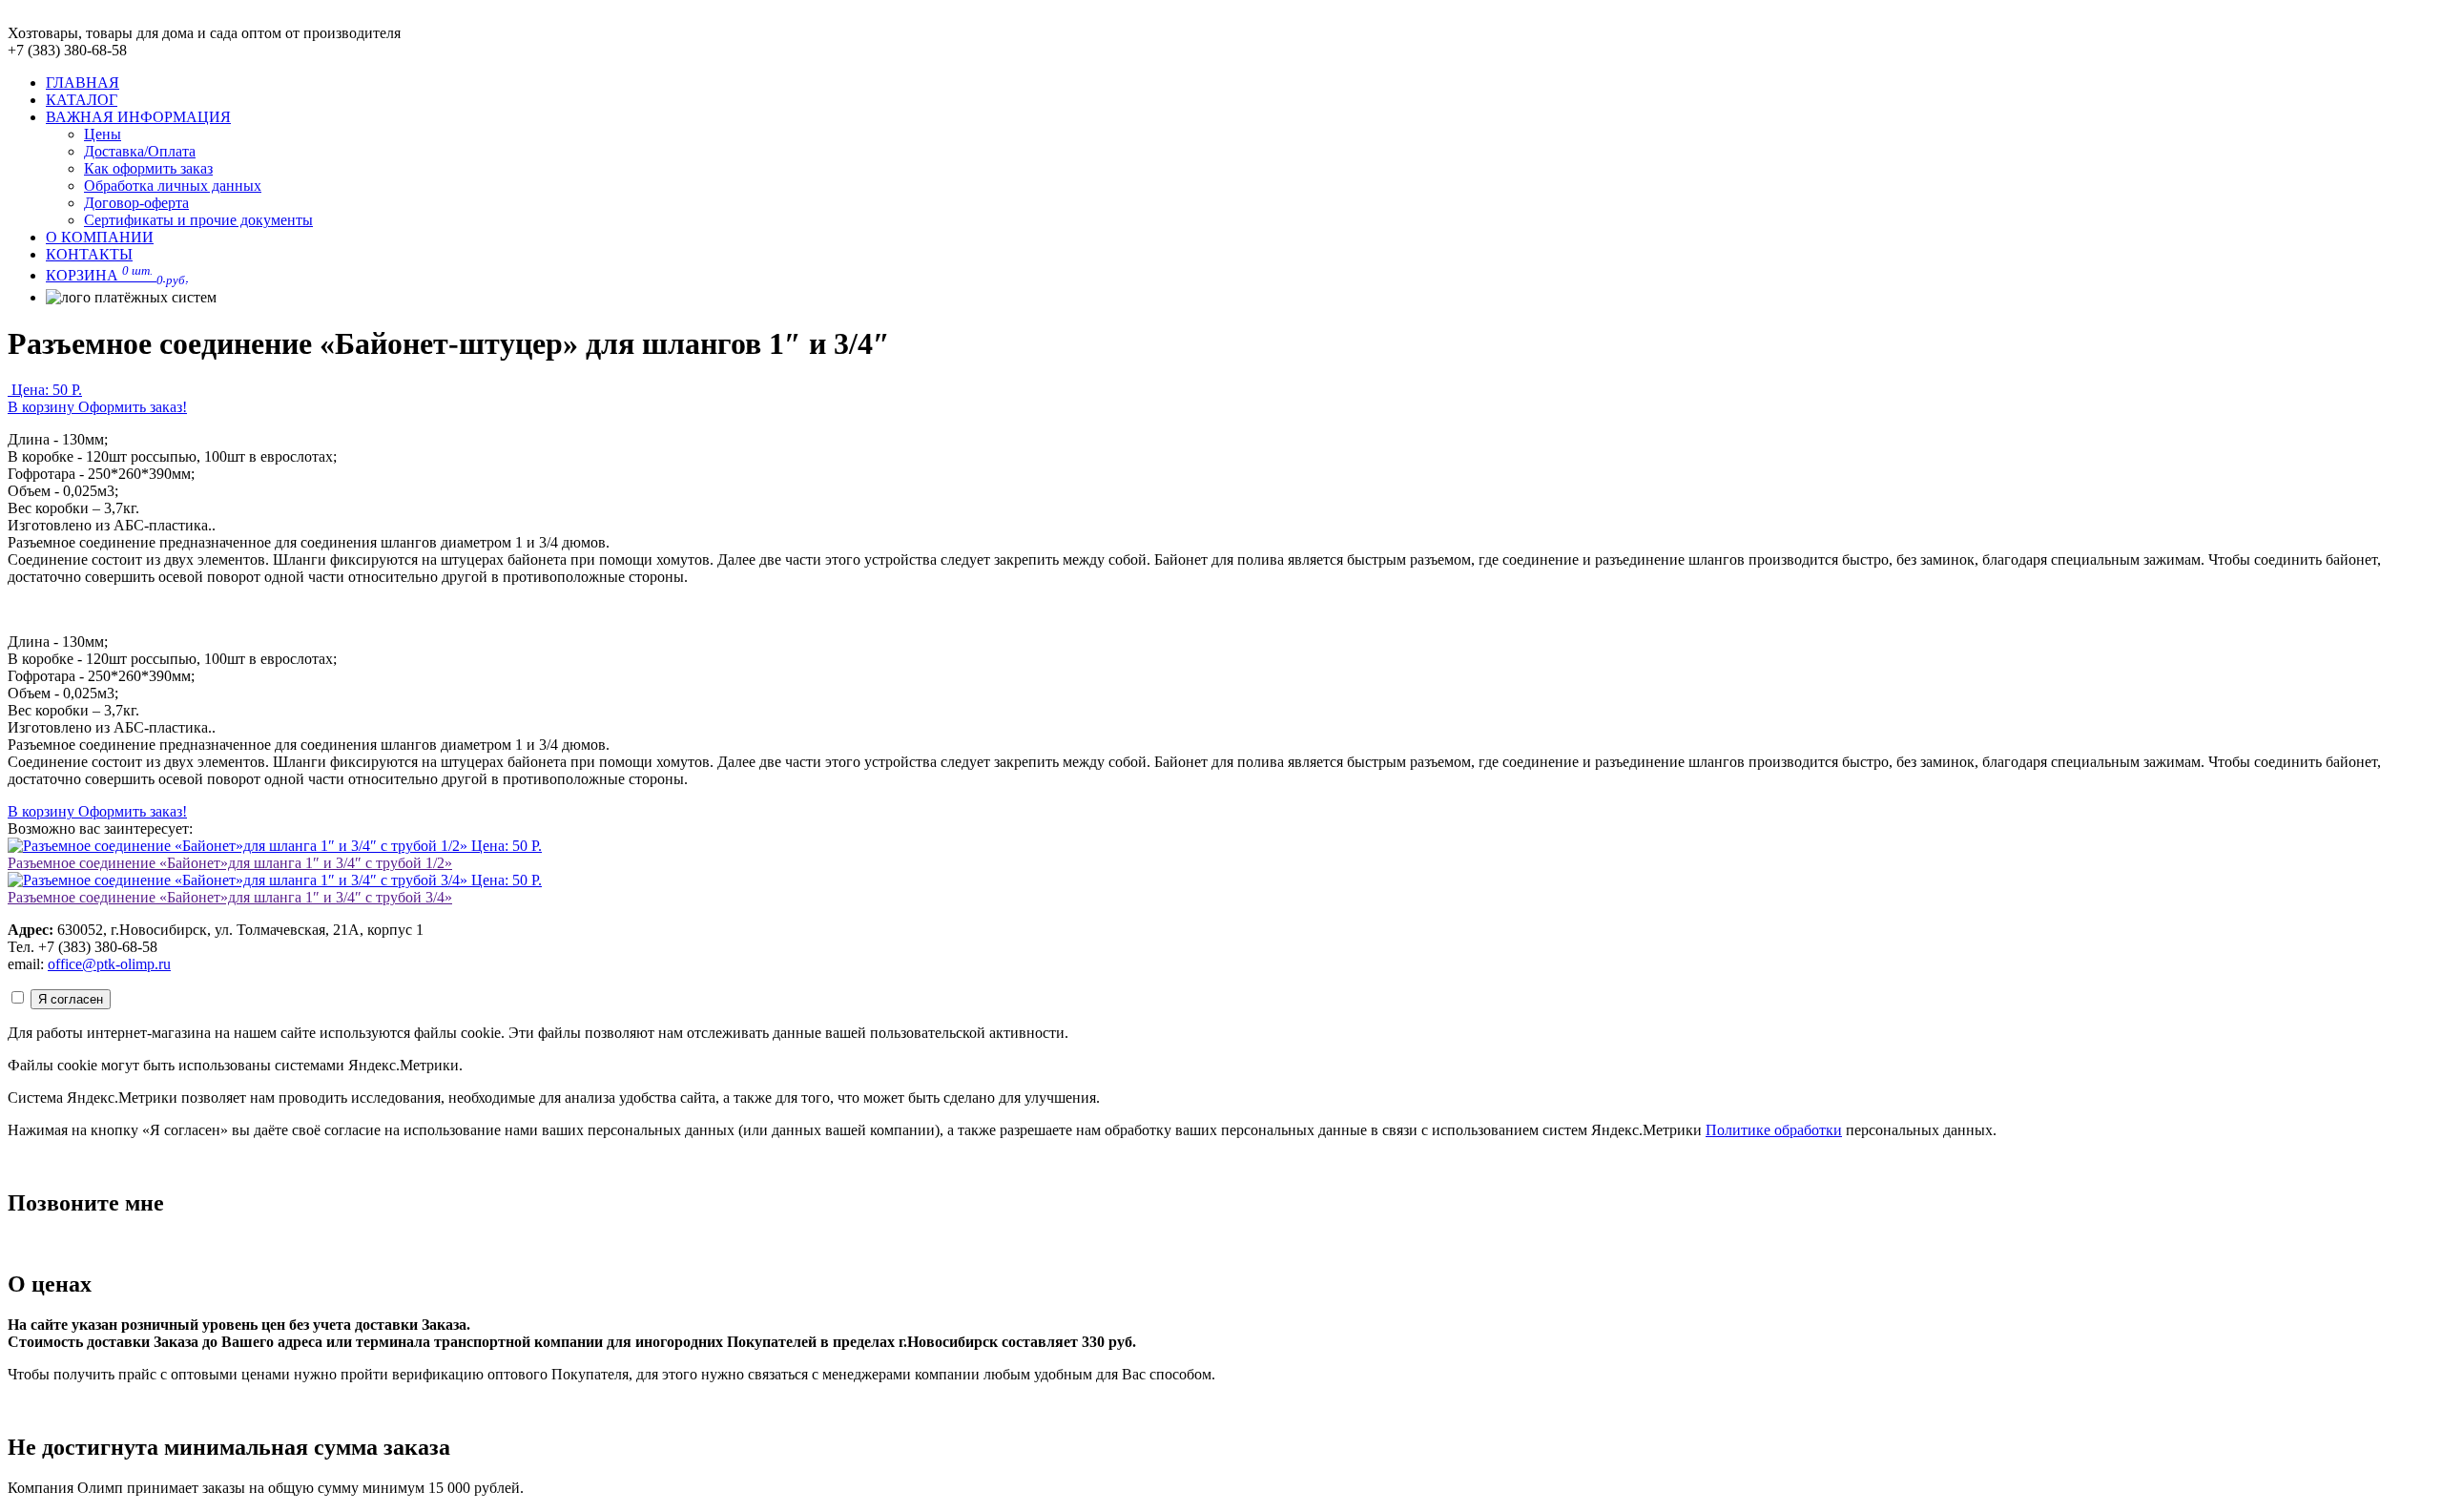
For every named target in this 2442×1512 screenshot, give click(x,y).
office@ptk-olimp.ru (109, 964)
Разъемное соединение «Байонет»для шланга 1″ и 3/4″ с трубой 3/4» (230, 897)
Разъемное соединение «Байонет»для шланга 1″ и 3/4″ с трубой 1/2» (230, 863)
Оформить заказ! (133, 407)
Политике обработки (1774, 1130)
